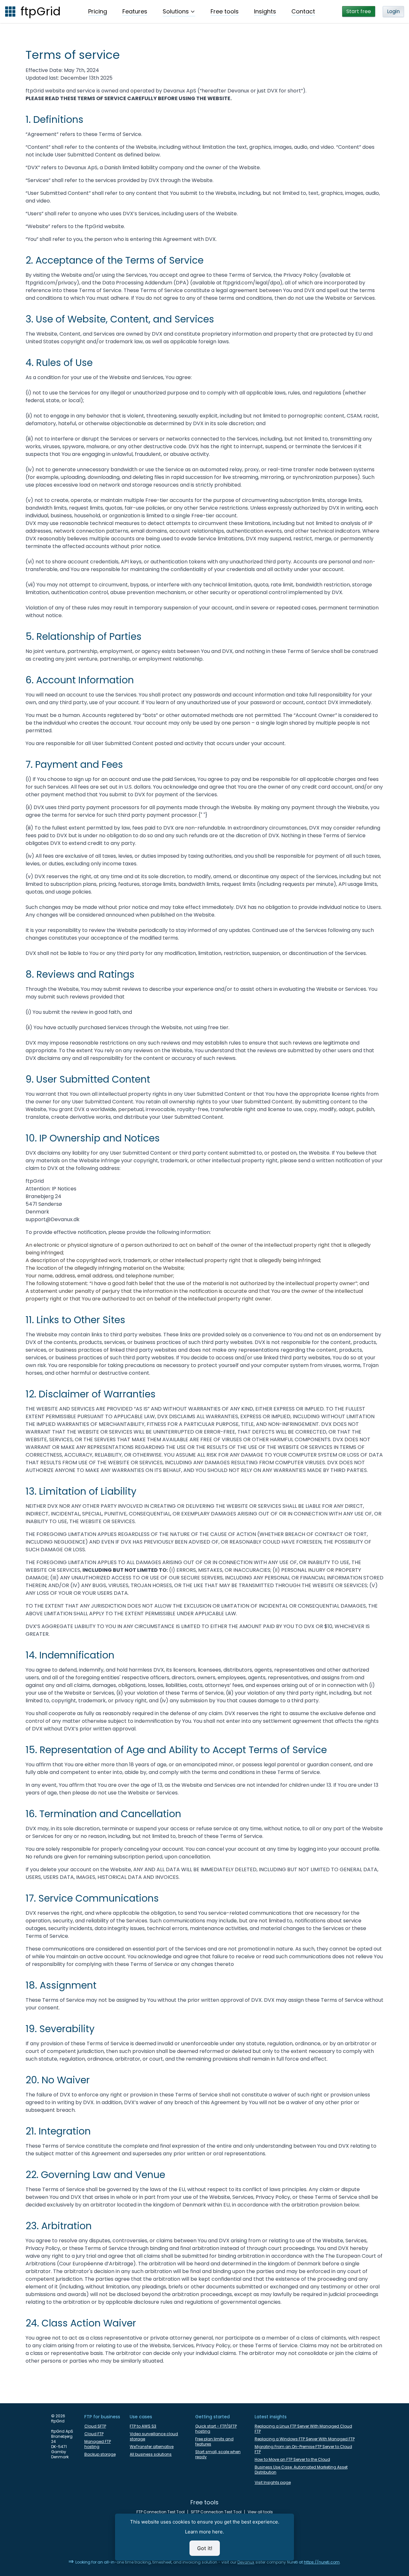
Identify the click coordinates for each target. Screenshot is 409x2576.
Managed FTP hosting (98, 2444)
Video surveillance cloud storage (154, 2437)
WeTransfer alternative (152, 2447)
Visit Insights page (273, 2483)
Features (135, 11)
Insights (265, 11)
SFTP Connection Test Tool (216, 2512)
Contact (303, 11)
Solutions (176, 11)
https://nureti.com (322, 2562)
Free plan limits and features (214, 2442)
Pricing (98, 11)
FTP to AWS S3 (143, 2426)
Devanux (246, 2562)
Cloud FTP (94, 2434)
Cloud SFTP (95, 2426)
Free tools (225, 11)
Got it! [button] (205, 2548)
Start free (359, 11)
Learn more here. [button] (204, 2532)
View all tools (260, 2512)
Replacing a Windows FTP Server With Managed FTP (305, 2439)
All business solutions (151, 2454)
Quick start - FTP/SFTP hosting (216, 2429)
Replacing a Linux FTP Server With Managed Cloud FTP (303, 2429)
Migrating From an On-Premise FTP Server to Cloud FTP (303, 2449)
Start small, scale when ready (218, 2454)
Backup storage (100, 2454)
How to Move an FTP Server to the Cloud (292, 2460)
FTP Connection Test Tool (161, 2512)
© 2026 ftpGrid (58, 2419)
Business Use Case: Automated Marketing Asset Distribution (301, 2470)
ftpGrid (41, 12)
